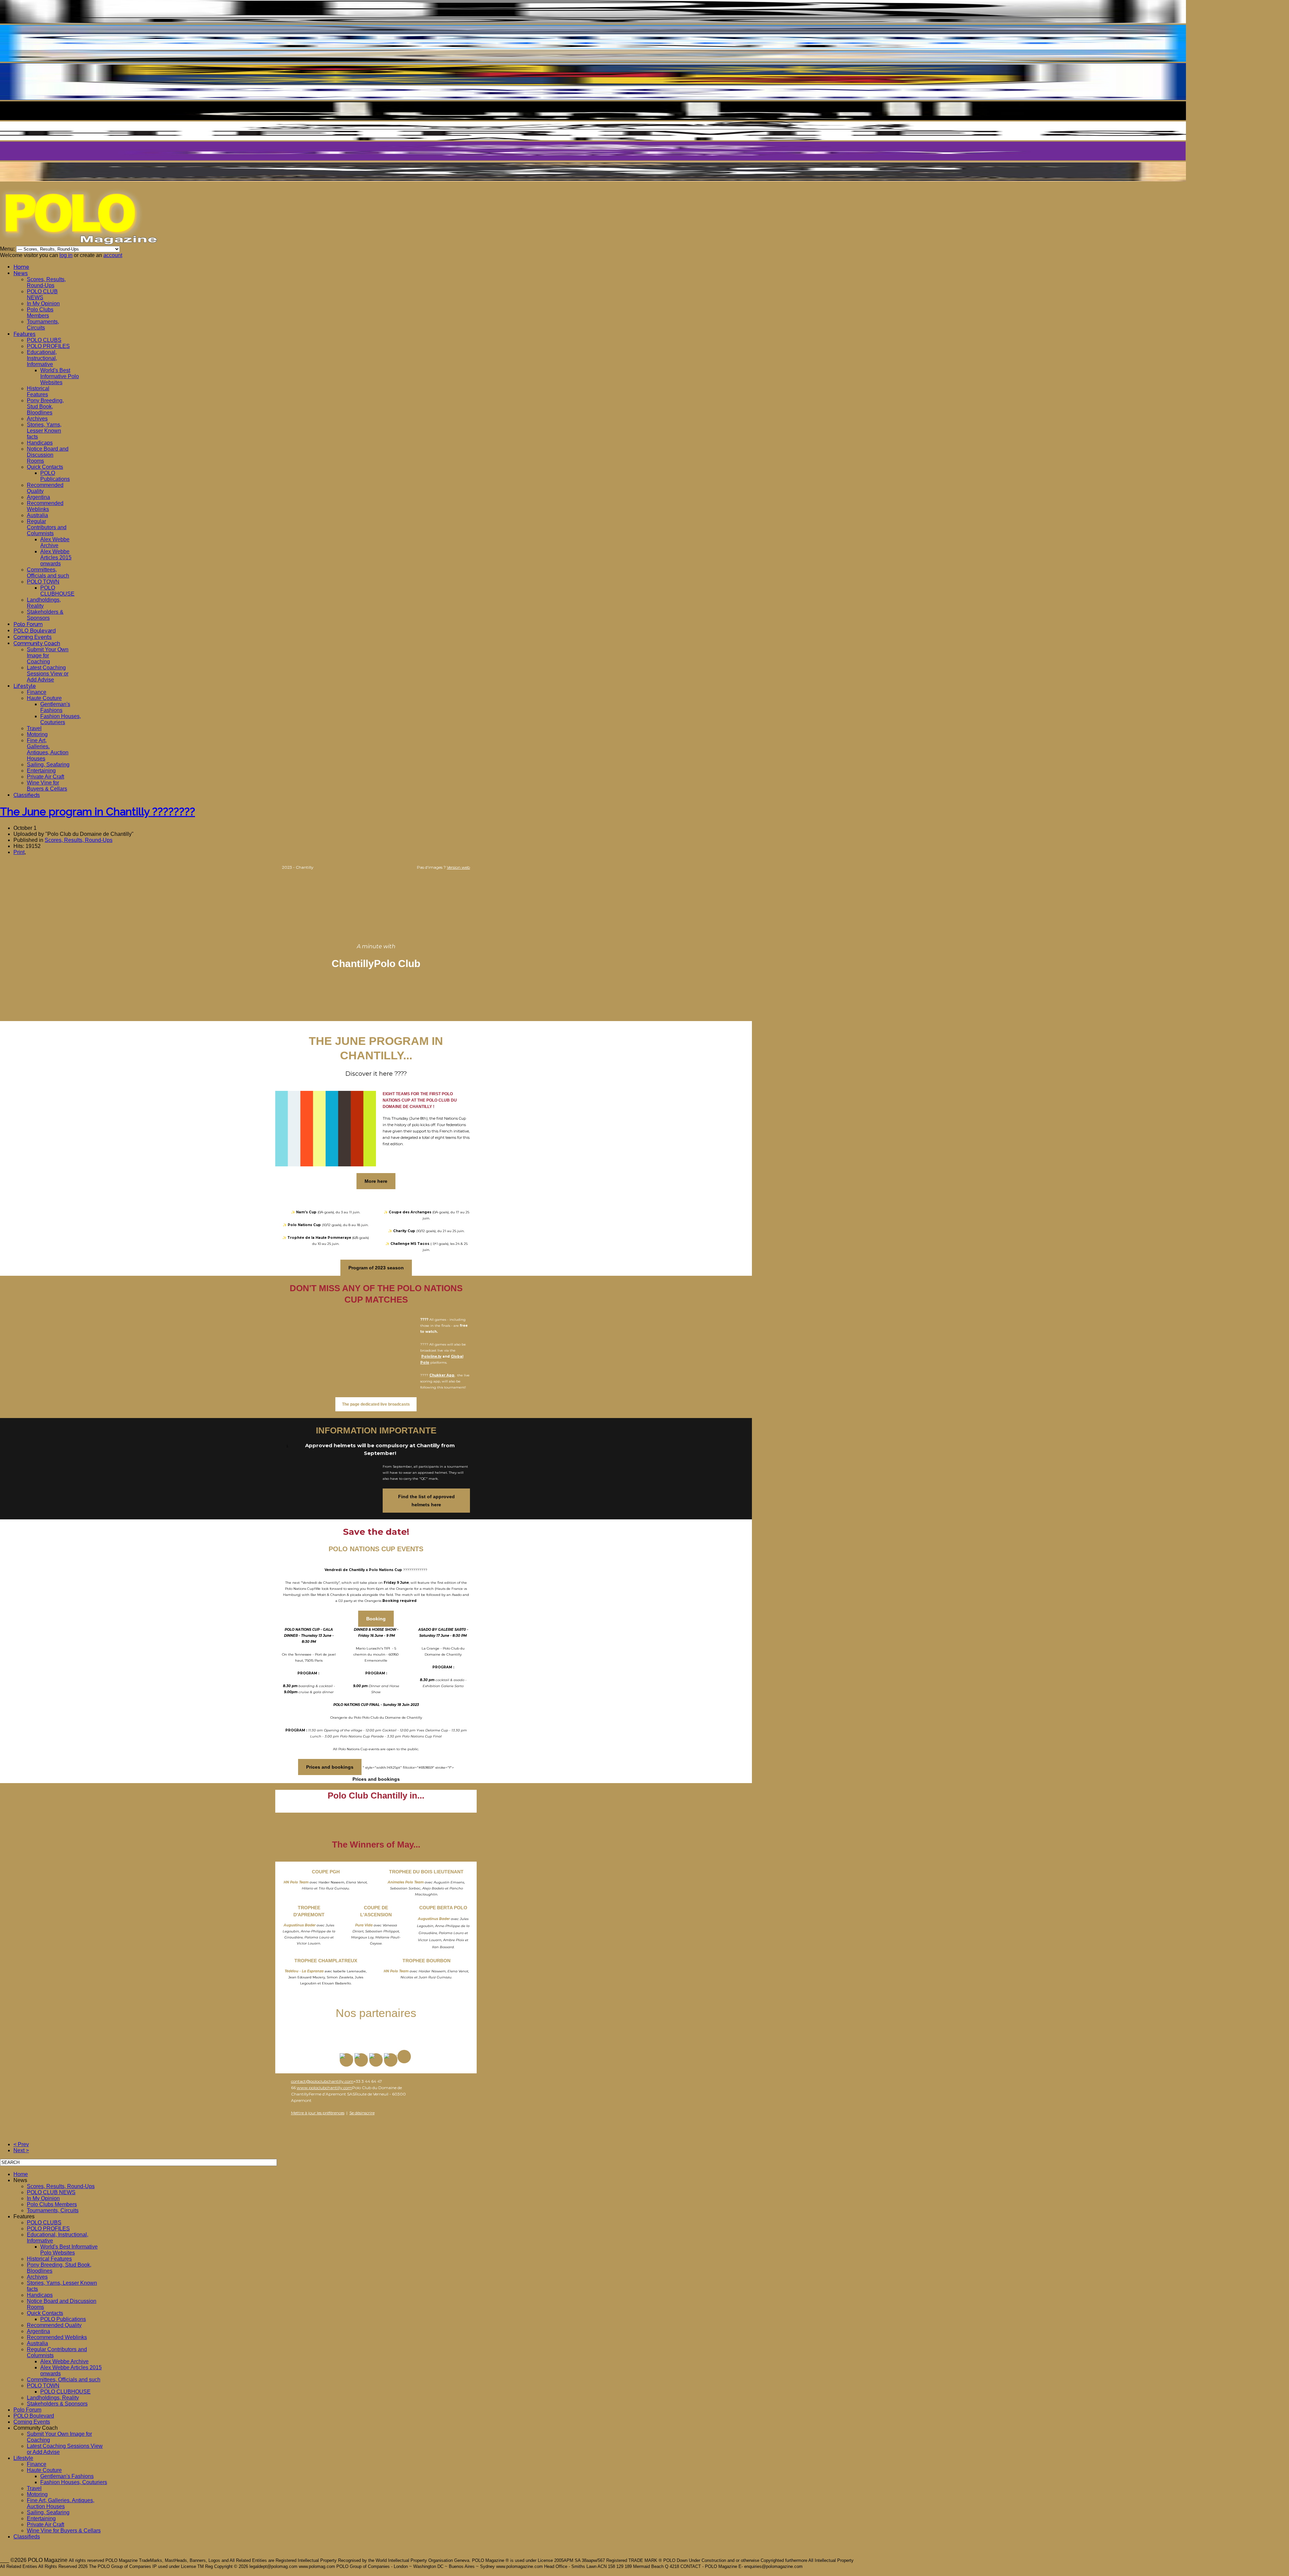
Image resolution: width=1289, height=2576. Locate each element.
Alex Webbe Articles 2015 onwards (56, 558)
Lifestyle (25, 686)
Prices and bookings (330, 1767)
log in (66, 255)
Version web (458, 867)
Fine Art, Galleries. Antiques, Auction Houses (48, 749)
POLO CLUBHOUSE (57, 591)
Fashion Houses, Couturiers (61, 719)
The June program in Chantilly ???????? (98, 812)
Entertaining (41, 771)
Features (25, 334)
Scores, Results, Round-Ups (46, 282)
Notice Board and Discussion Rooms (48, 455)
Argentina (38, 497)
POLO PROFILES (48, 346)
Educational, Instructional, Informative (42, 358)
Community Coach (37, 643)
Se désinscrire (362, 2113)
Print (19, 852)
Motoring (37, 734)
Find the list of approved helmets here (426, 1501)
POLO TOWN (43, 582)
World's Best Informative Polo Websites (60, 376)
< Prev (21, 2144)
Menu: (8, 249)
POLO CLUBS (44, 340)
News (21, 273)
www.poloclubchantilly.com (324, 2088)
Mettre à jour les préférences (318, 2113)
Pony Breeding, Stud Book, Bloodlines (45, 407)
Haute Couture (44, 698)
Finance (37, 692)
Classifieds (27, 795)
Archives (37, 419)
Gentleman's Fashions (55, 707)
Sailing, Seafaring (48, 765)
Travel (34, 728)
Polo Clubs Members (40, 313)
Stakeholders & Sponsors (45, 615)
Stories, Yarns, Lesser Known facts (44, 431)
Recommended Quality (54, 2325)
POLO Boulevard (35, 631)
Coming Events (33, 637)
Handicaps (40, 443)
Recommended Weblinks (45, 506)
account (113, 255)
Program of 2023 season (376, 1268)
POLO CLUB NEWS (42, 294)
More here (376, 1181)
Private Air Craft (45, 777)
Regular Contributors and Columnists (47, 527)
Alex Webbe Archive (55, 542)
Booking (376, 1619)
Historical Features (38, 391)
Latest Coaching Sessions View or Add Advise (48, 674)
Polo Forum (28, 624)
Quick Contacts (45, 467)
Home (21, 267)
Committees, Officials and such (48, 573)
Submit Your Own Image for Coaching (48, 655)
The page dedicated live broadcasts (376, 1404)
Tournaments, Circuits (43, 325)
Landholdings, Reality (53, 2398)
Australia (37, 515)
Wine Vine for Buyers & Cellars (47, 786)
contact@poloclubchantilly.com (322, 2081)
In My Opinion (43, 304)
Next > (21, 2150)
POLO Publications (55, 476)
